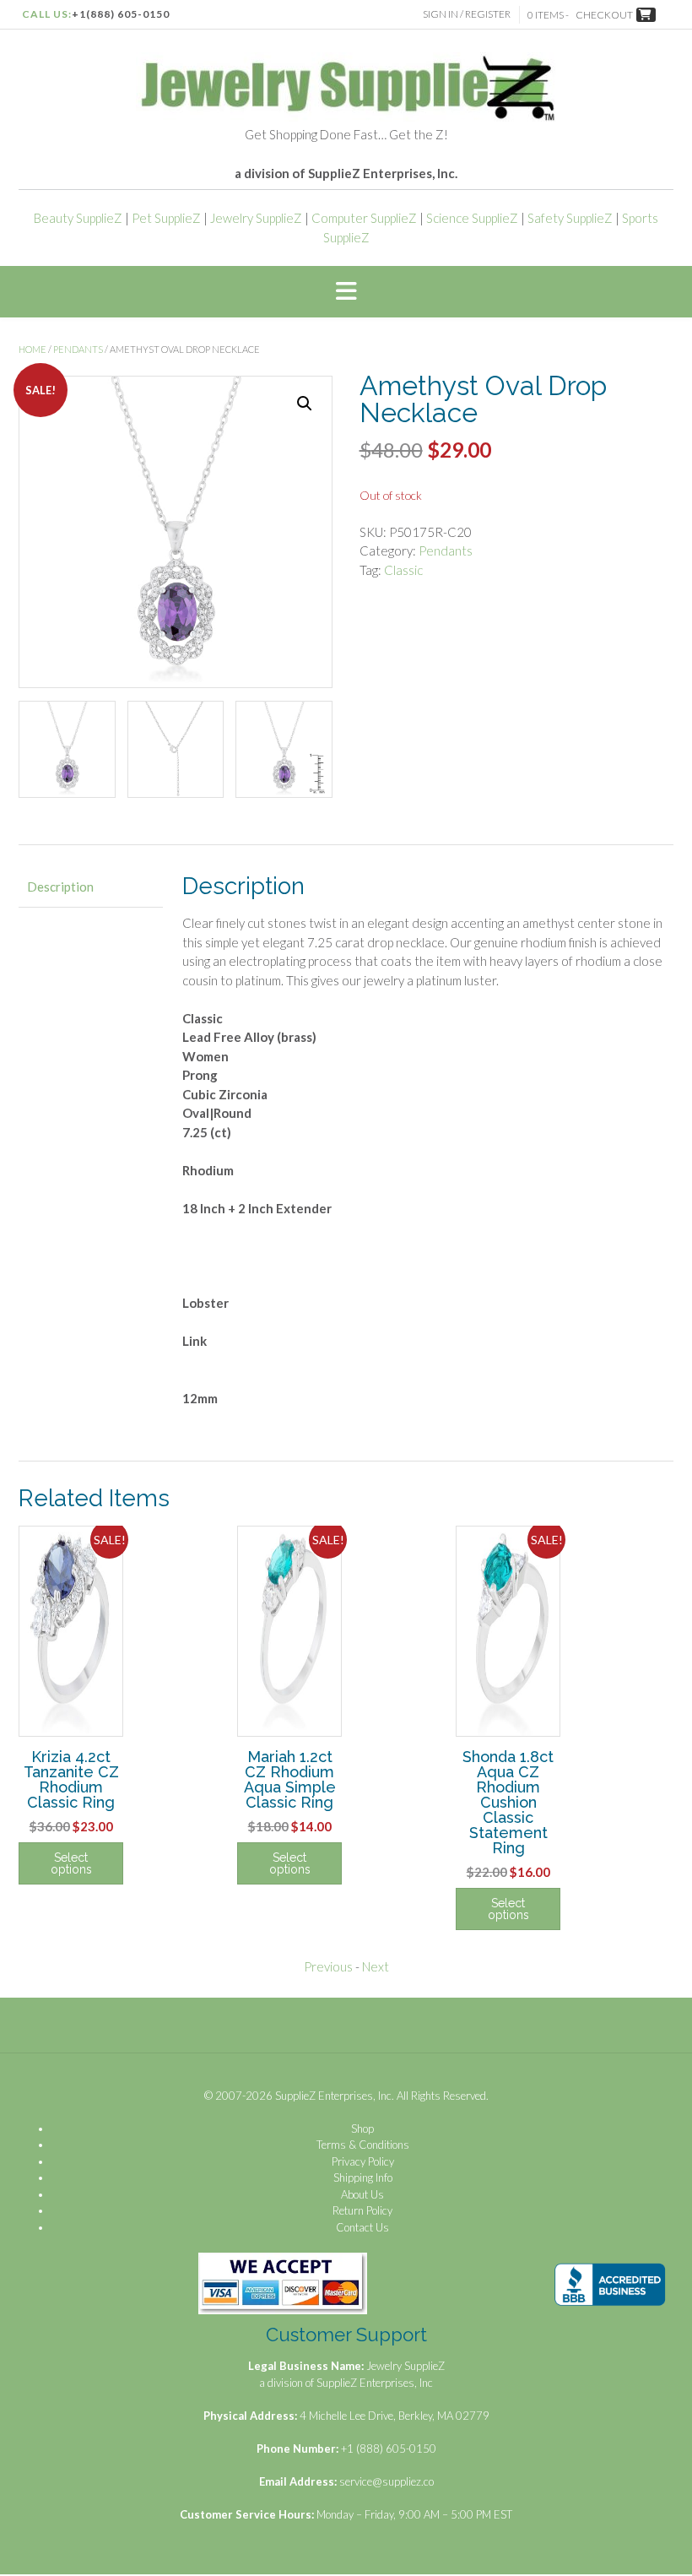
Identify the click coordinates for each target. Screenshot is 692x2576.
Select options (71, 1863)
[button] (346, 292)
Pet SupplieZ (166, 218)
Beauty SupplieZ (78, 218)
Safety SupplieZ (570, 218)
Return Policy (362, 2210)
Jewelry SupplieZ (256, 218)
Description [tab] (60, 887)
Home (32, 349)
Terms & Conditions (363, 2145)
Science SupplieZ (472, 218)
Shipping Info (363, 2177)
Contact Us (362, 2227)
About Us (362, 2194)
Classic (403, 570)
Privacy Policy (363, 2161)
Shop (362, 2129)
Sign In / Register (467, 14)
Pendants (78, 349)
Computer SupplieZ (364, 218)
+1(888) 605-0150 (121, 14)
